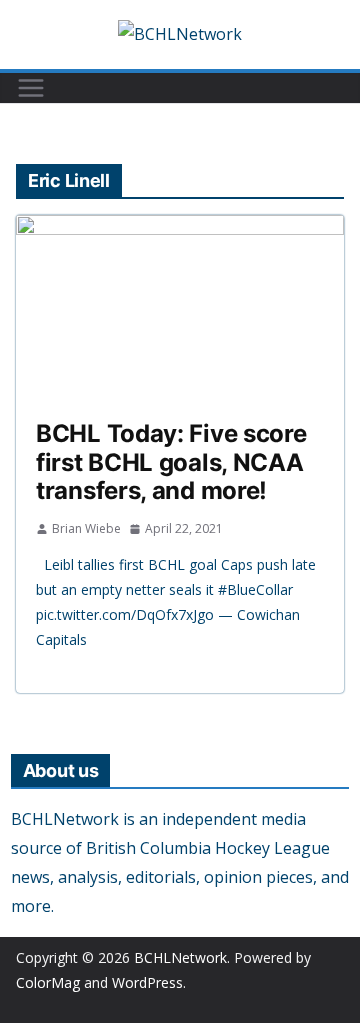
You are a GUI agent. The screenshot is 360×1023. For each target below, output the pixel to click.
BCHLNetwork (180, 957)
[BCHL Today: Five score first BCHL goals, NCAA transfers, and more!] (180, 307)
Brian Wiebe (86, 528)
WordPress (147, 982)
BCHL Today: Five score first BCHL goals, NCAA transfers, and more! (171, 462)
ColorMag (48, 982)
